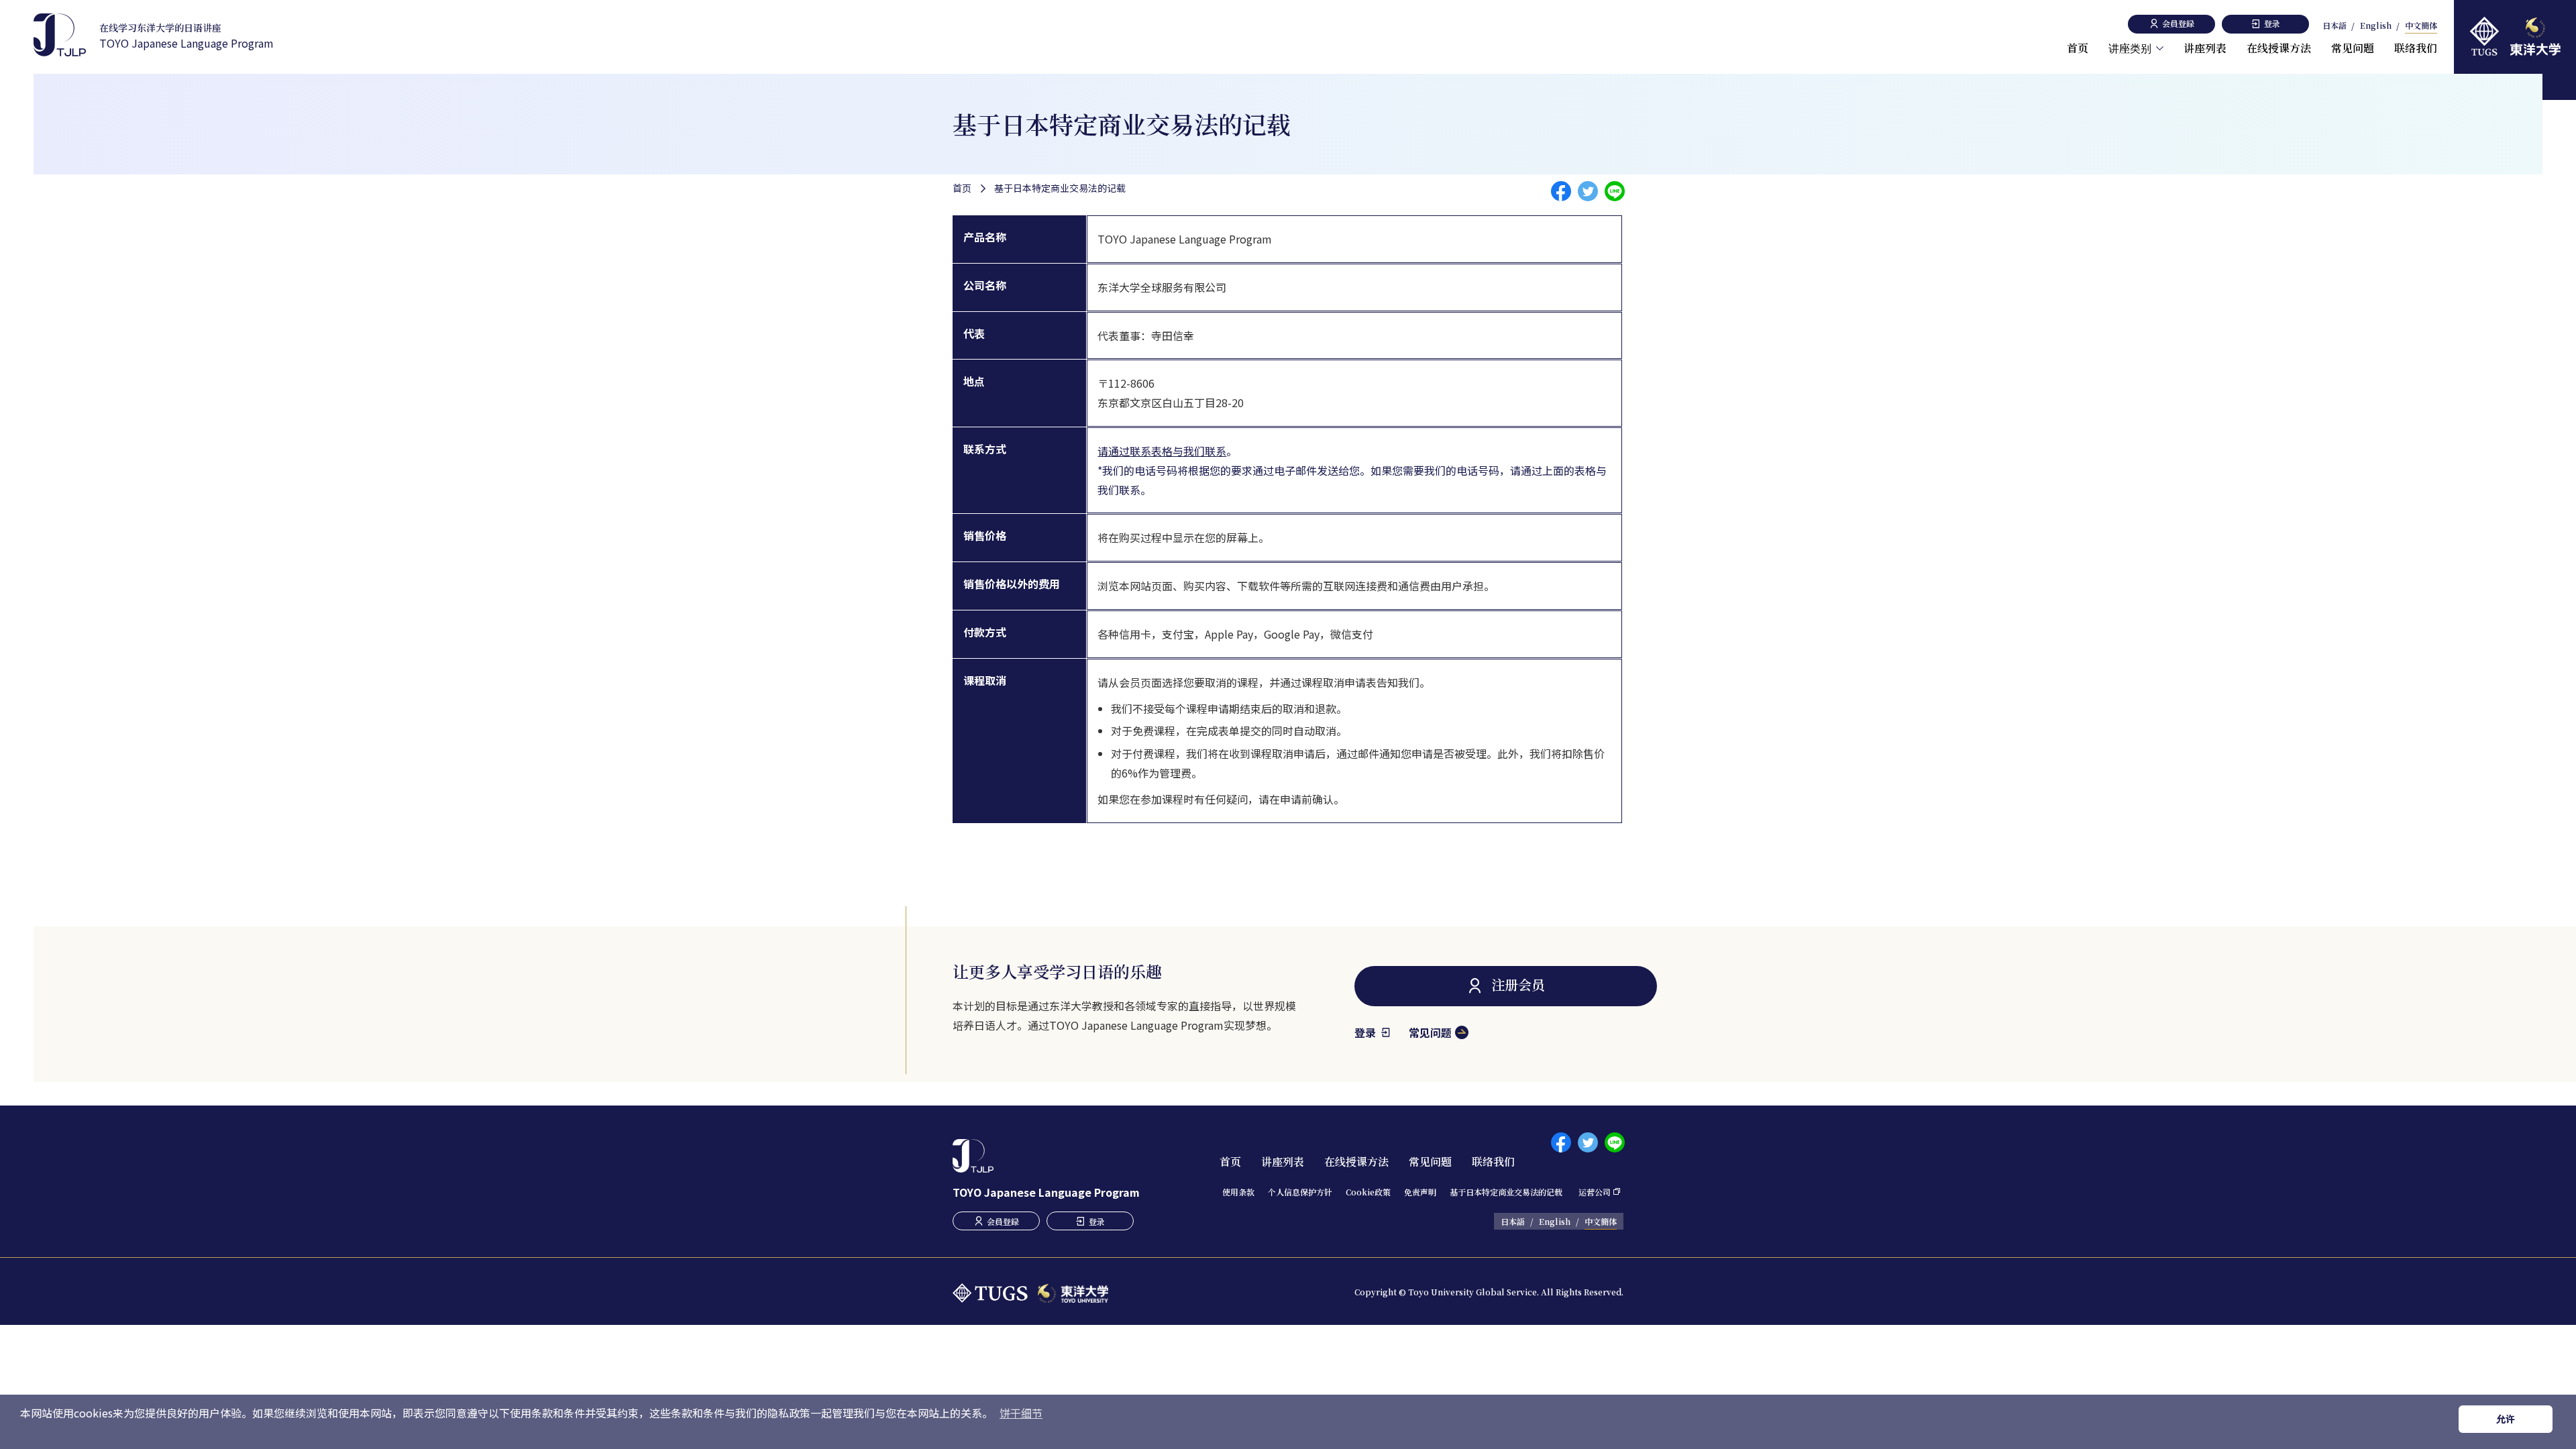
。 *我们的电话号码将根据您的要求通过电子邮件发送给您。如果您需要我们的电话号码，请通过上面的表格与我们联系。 (1352, 470)
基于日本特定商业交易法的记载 (1506, 1192)
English (2376, 26)
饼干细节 (1021, 1413)
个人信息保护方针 (1300, 1192)
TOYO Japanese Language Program (186, 36)
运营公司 (1595, 1192)
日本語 (2334, 26)
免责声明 (1420, 1192)
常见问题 (2353, 48)
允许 (2506, 1419)
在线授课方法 (2279, 48)
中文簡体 (2421, 26)
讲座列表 (2205, 48)
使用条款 (1238, 1192)
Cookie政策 (1368, 1192)
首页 (2078, 48)
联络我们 (2416, 48)
